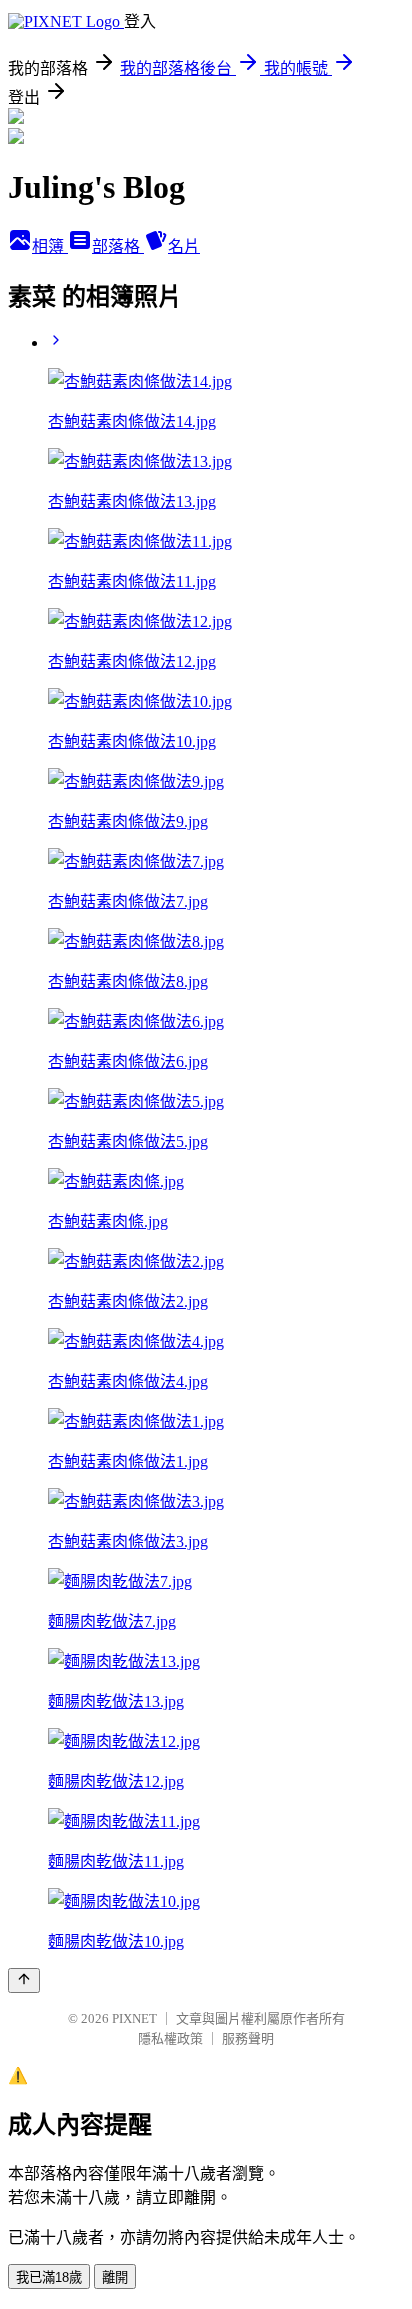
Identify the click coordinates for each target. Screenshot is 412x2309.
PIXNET (134, 2018)
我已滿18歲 (49, 2277)
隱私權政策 (170, 2038)
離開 (115, 2277)
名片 (184, 246)
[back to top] (24, 1980)
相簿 (50, 246)
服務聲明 (248, 2038)
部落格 (118, 246)
